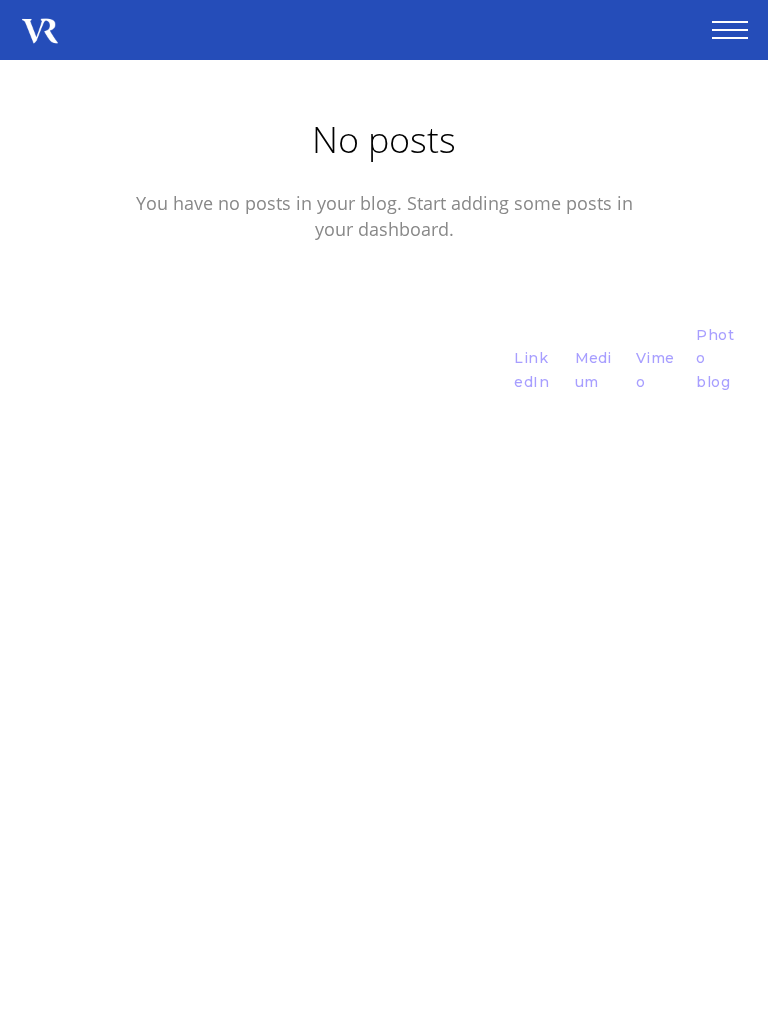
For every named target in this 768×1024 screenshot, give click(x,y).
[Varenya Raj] (40, 32)
